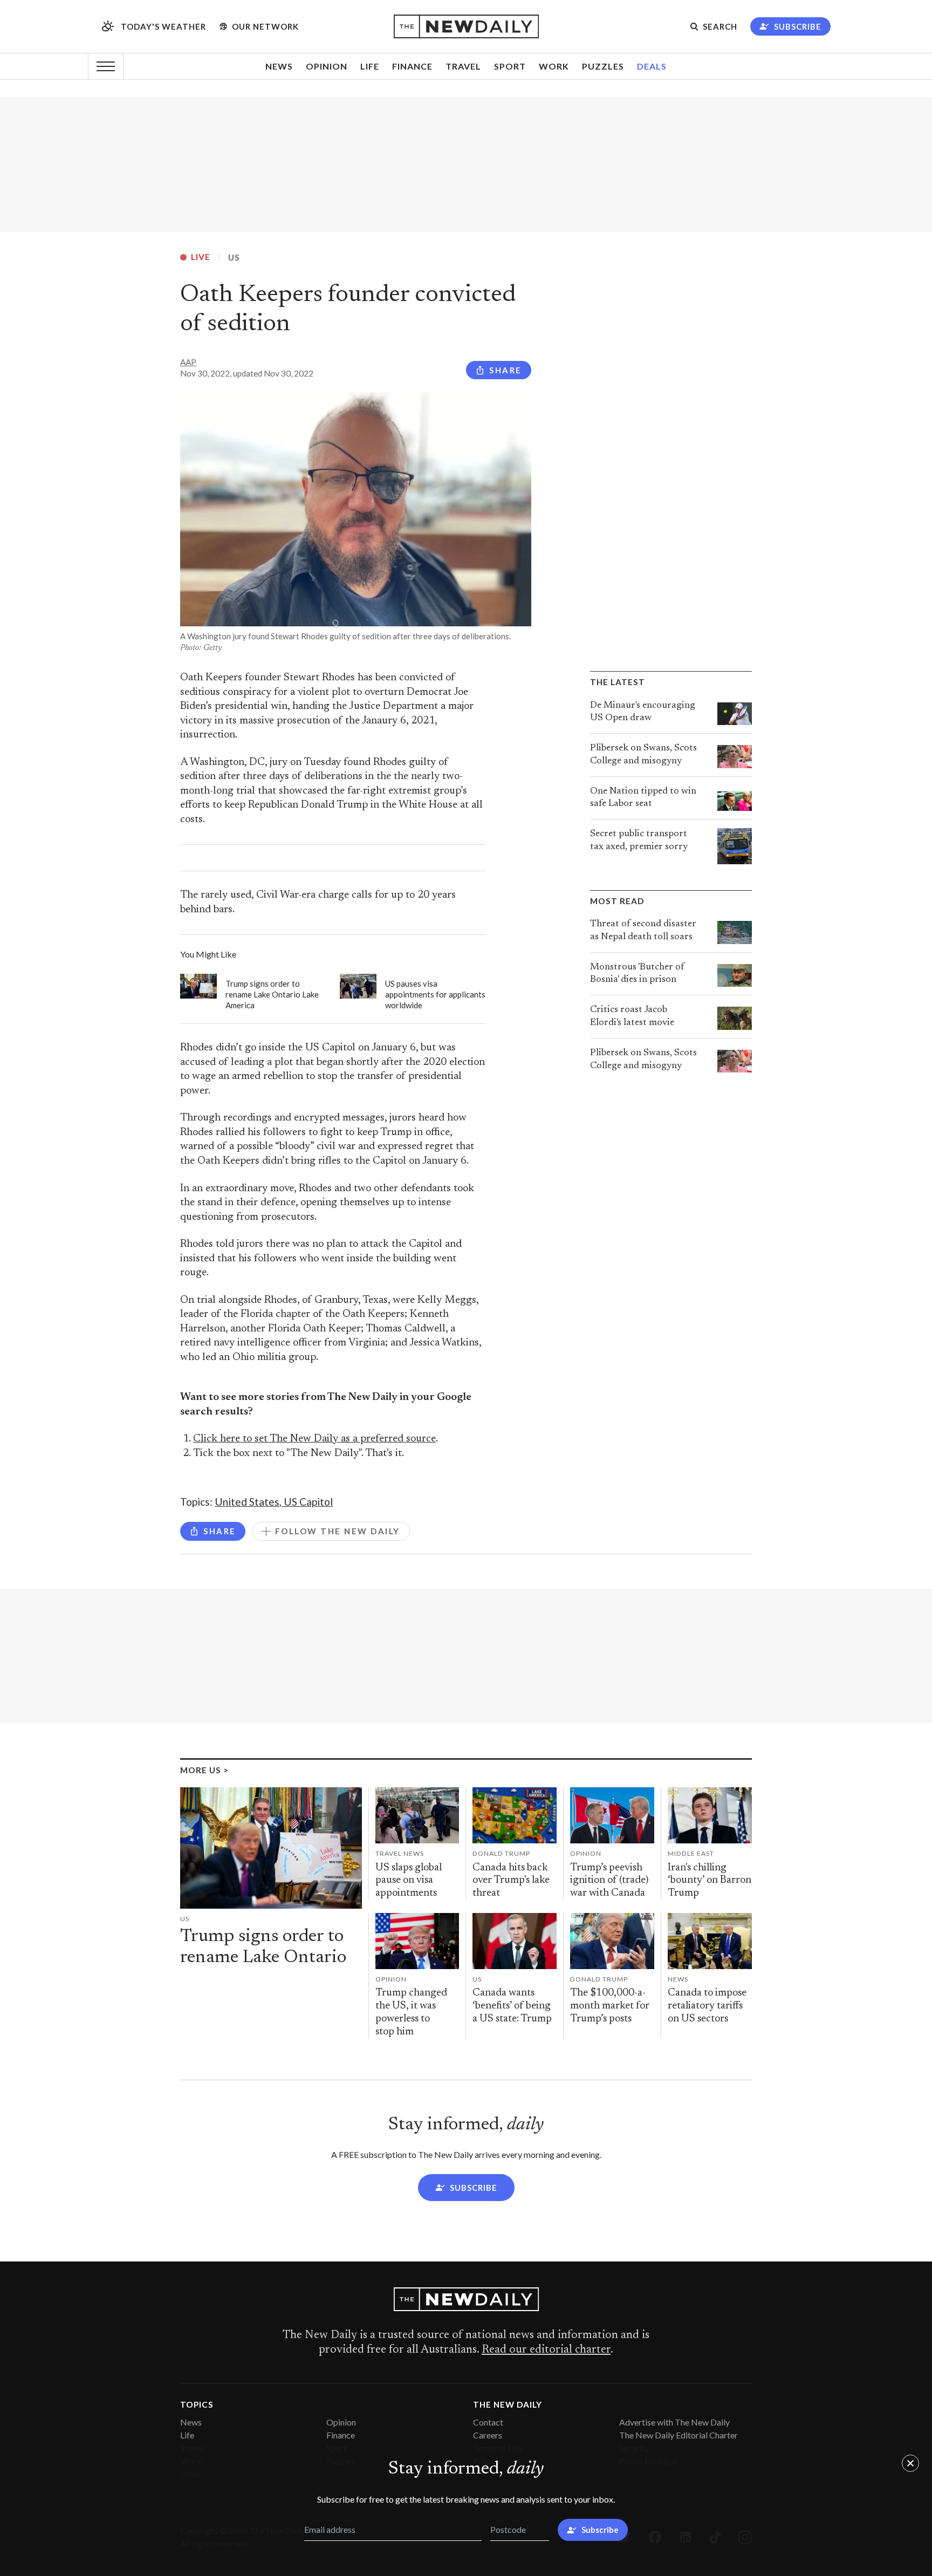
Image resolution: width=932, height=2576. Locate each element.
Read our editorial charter (546, 2350)
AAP (188, 362)
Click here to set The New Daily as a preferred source (314, 1439)
